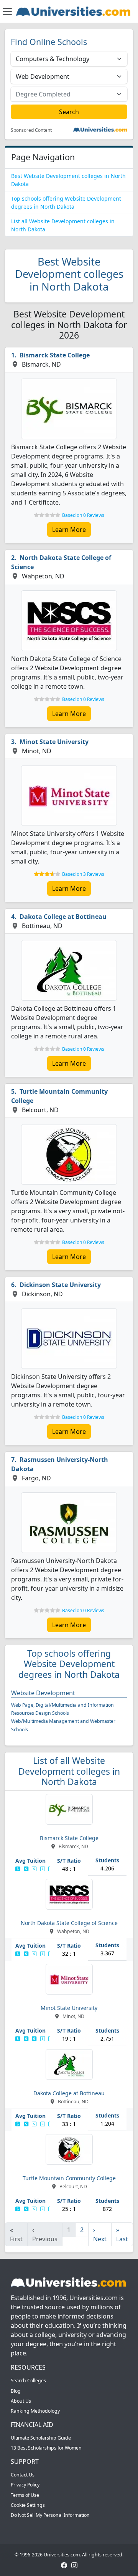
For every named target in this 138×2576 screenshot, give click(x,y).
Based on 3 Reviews (83, 874)
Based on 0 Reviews (83, 515)
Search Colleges (28, 2381)
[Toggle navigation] (7, 12)
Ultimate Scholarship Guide (41, 2438)
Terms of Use (25, 2495)
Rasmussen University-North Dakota (60, 1464)
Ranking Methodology (35, 2411)
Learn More (69, 530)
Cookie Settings (28, 2505)
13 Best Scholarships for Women (46, 2448)
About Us (21, 2401)
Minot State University (54, 742)
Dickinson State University (60, 1285)
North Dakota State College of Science (61, 562)
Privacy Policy (25, 2485)
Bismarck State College (55, 355)
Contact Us (23, 2475)
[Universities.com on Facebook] (64, 2565)
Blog (16, 2391)
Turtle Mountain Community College (59, 1096)
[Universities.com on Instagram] (74, 2565)
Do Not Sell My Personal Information (50, 2515)
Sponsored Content (31, 130)
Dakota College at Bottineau (63, 917)
